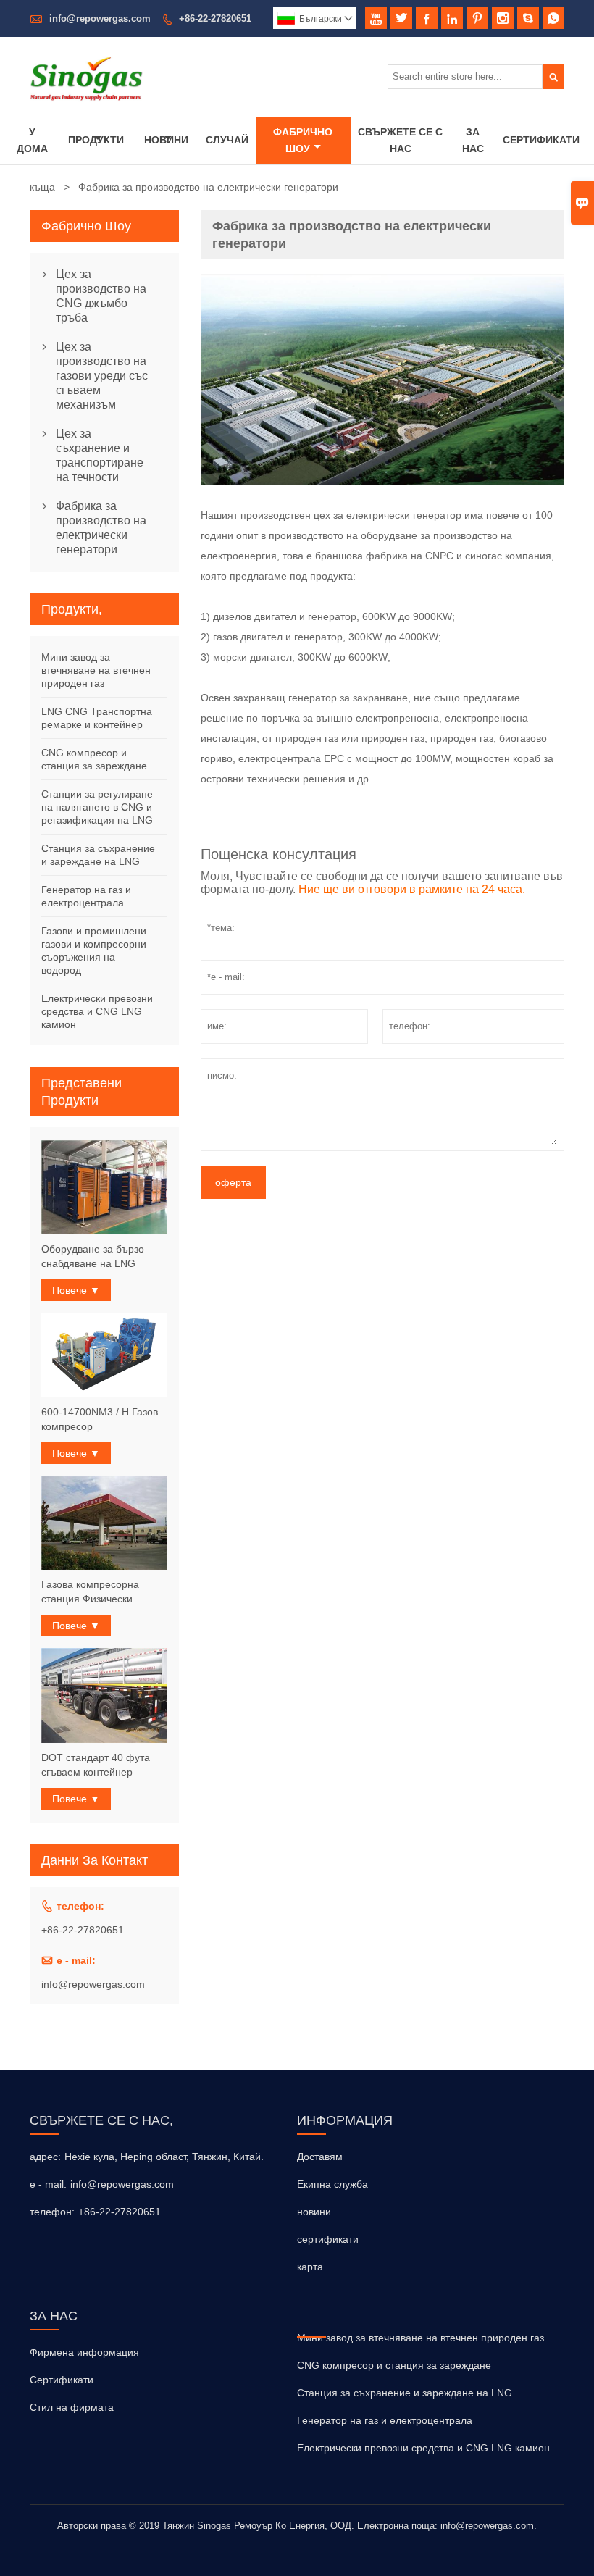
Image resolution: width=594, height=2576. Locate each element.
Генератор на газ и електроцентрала (385, 2420)
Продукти (96, 140)
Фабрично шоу (303, 140)
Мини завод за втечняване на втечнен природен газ (96, 670)
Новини (166, 140)
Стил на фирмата (72, 2407)
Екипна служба (332, 2184)
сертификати (328, 2239)
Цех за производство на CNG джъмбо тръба (101, 296)
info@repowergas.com (100, 18)
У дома (32, 140)
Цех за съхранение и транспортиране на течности (100, 455)
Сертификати (541, 140)
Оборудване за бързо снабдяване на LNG (93, 1256)
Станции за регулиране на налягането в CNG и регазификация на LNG (97, 807)
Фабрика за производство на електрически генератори (101, 528)
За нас (473, 140)
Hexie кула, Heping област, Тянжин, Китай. (164, 2157)
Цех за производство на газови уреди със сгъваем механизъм (102, 376)
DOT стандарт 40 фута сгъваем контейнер (96, 1765)
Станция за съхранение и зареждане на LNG (405, 2393)
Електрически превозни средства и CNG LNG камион (97, 1011)
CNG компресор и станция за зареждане (394, 2365)
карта (310, 2267)
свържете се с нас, (101, 2120)
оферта (233, 1182)
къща (42, 187)
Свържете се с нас (400, 140)
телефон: (52, 2212)
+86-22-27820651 (215, 18)
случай (227, 140)
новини (314, 2212)
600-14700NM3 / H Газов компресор (100, 1419)
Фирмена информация (84, 2352)
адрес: (45, 2157)
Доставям (320, 2157)
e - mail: (48, 2184)
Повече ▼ (76, 1290)
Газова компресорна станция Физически (90, 1592)
